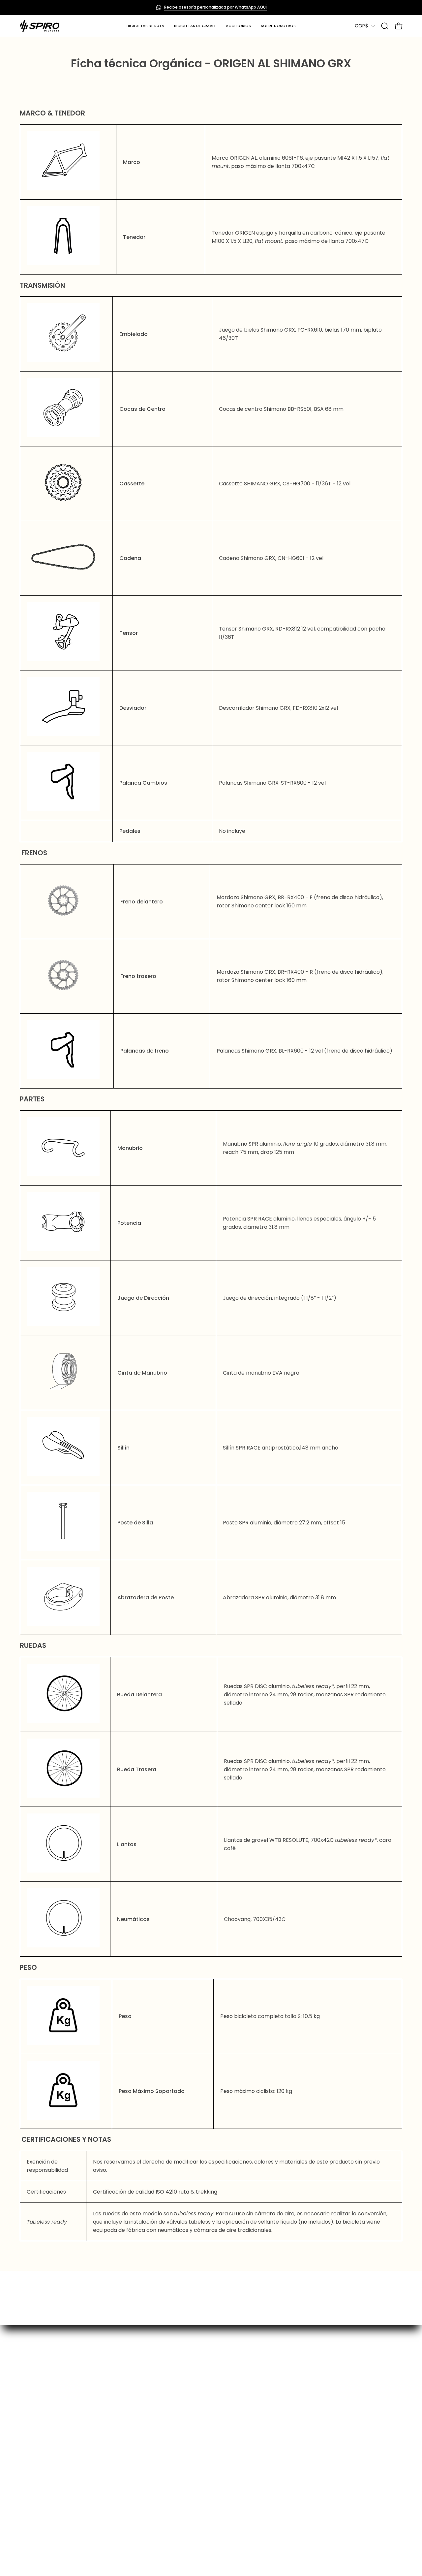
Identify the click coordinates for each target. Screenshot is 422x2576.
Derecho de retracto (225, 2425)
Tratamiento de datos (226, 2458)
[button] (238, 26)
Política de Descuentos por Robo (240, 2479)
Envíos (206, 2414)
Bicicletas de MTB (121, 2414)
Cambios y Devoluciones (229, 2436)
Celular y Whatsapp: (323, 2455)
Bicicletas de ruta (121, 2392)
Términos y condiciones (228, 2447)
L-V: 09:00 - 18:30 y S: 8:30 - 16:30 (338, 2433)
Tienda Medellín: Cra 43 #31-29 (337, 2422)
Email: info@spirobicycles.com (336, 2444)
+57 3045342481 (318, 2466)
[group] (211, 8)
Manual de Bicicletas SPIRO (232, 2469)
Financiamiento (218, 2403)
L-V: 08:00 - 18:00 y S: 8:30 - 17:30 (338, 2412)
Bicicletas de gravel (124, 2403)
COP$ (361, 26)
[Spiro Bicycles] (40, 26)
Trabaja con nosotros (325, 2477)
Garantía (210, 2392)
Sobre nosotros (119, 2425)
